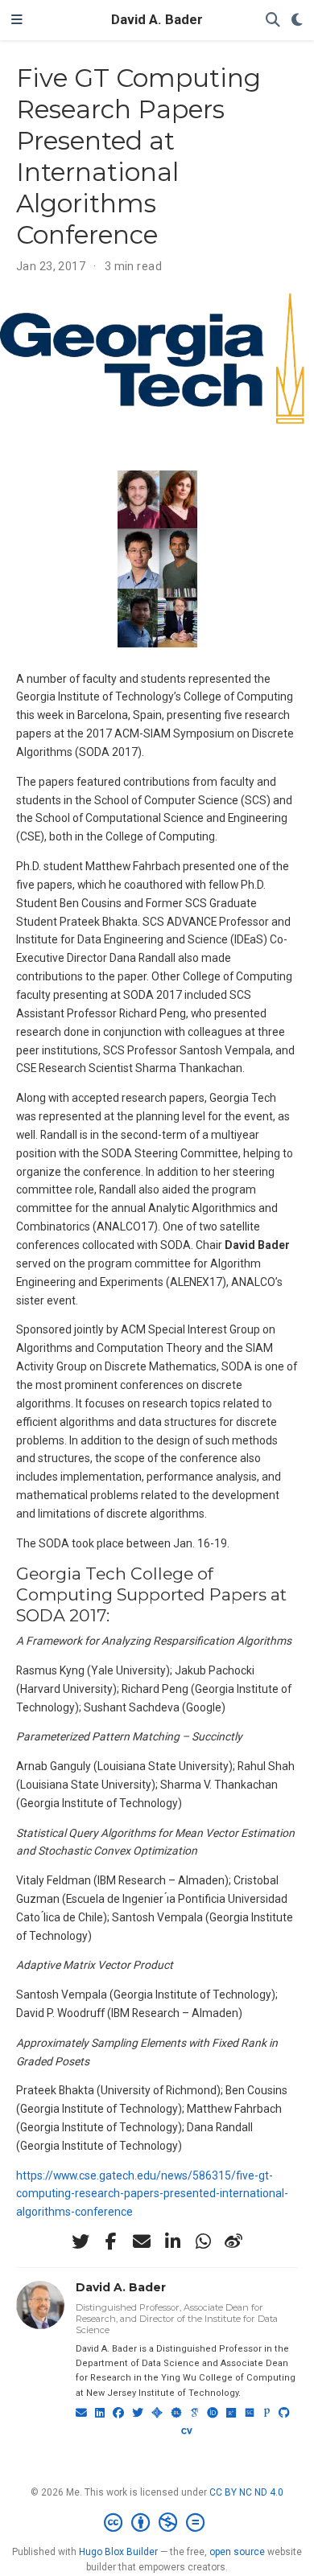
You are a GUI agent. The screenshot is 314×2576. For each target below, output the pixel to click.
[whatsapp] (203, 2241)
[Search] (273, 21)
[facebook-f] (111, 2241)
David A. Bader (157, 20)
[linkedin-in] (172, 2241)
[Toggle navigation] (17, 20)
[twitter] (81, 2241)
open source (237, 2552)
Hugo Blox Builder (118, 2552)
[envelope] (142, 2241)
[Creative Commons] (157, 2523)
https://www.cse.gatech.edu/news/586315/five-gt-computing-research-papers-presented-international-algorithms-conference (152, 2194)
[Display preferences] (297, 21)
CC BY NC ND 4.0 (246, 2492)
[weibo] (233, 2241)
